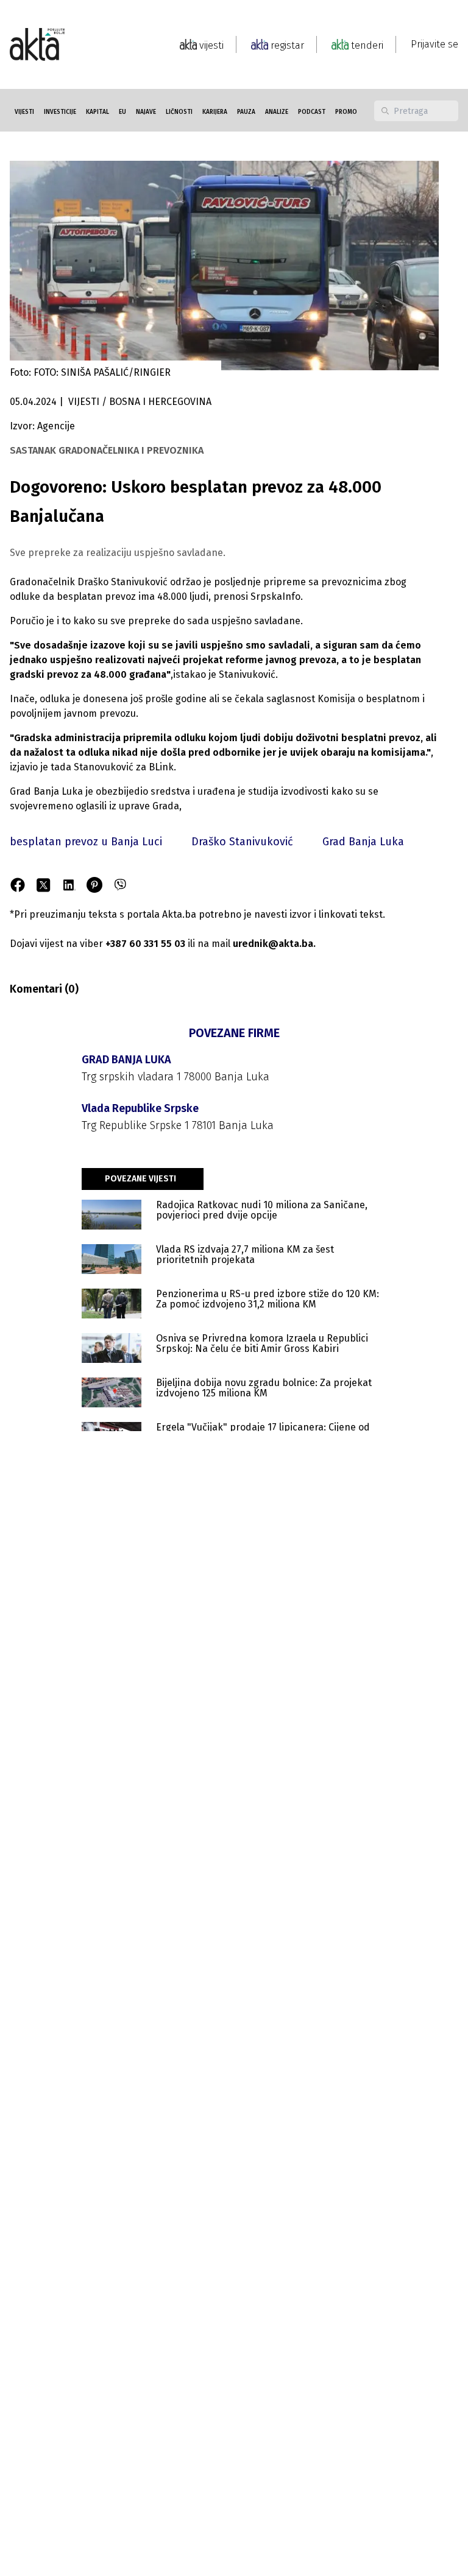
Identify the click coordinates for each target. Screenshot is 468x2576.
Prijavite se (434, 44)
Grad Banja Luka (363, 842)
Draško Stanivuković (242, 842)
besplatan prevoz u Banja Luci (86, 842)
